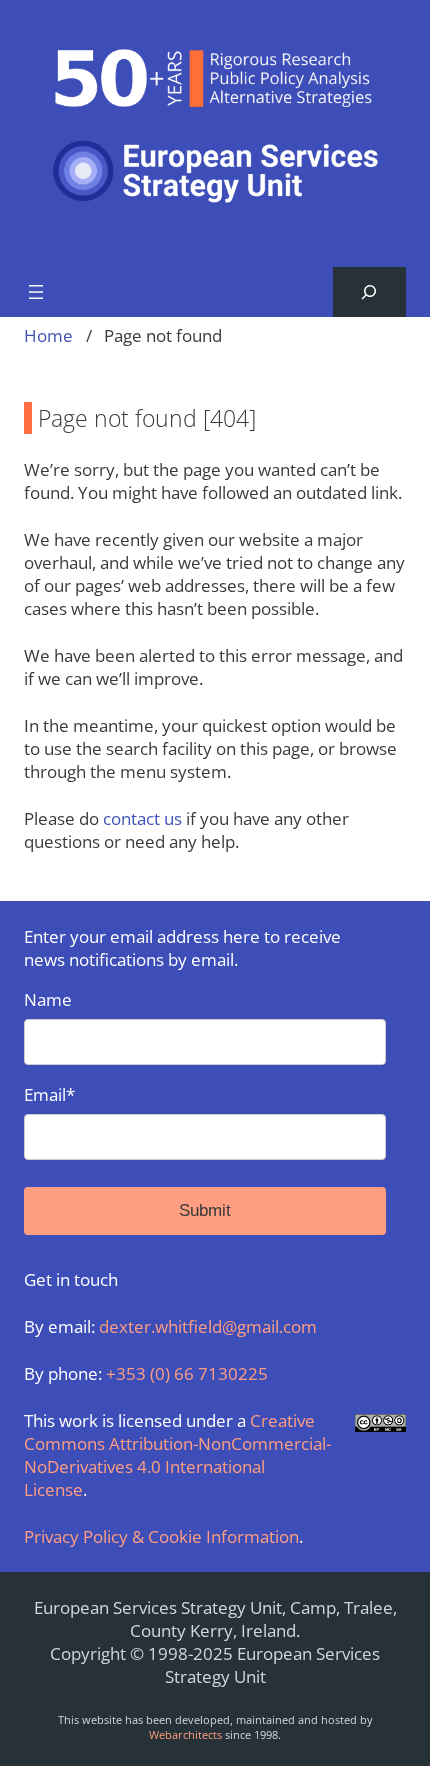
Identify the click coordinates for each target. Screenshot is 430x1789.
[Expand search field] (369, 292)
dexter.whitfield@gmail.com (208, 1326)
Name (48, 999)
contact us (142, 818)
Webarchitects (185, 1734)
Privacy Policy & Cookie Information (161, 1536)
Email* (49, 1094)
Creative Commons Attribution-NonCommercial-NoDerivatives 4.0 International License (177, 1455)
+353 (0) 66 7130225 (187, 1373)
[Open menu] (36, 292)
